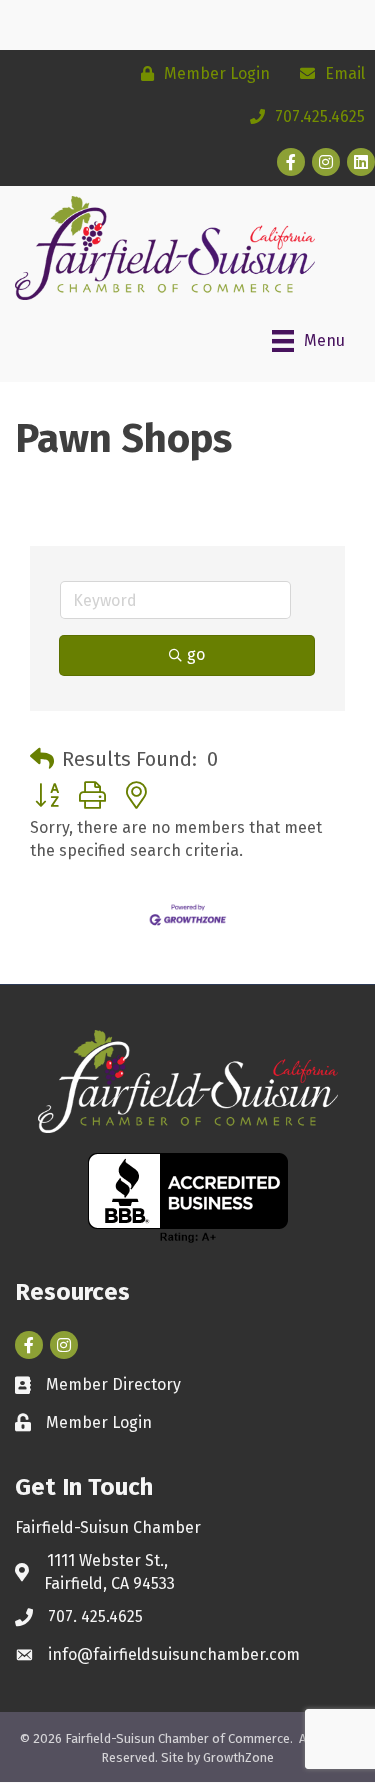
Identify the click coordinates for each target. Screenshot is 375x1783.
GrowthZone (238, 1757)
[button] (42, 759)
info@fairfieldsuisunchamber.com (174, 1654)
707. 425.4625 (95, 1616)
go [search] (196, 654)
